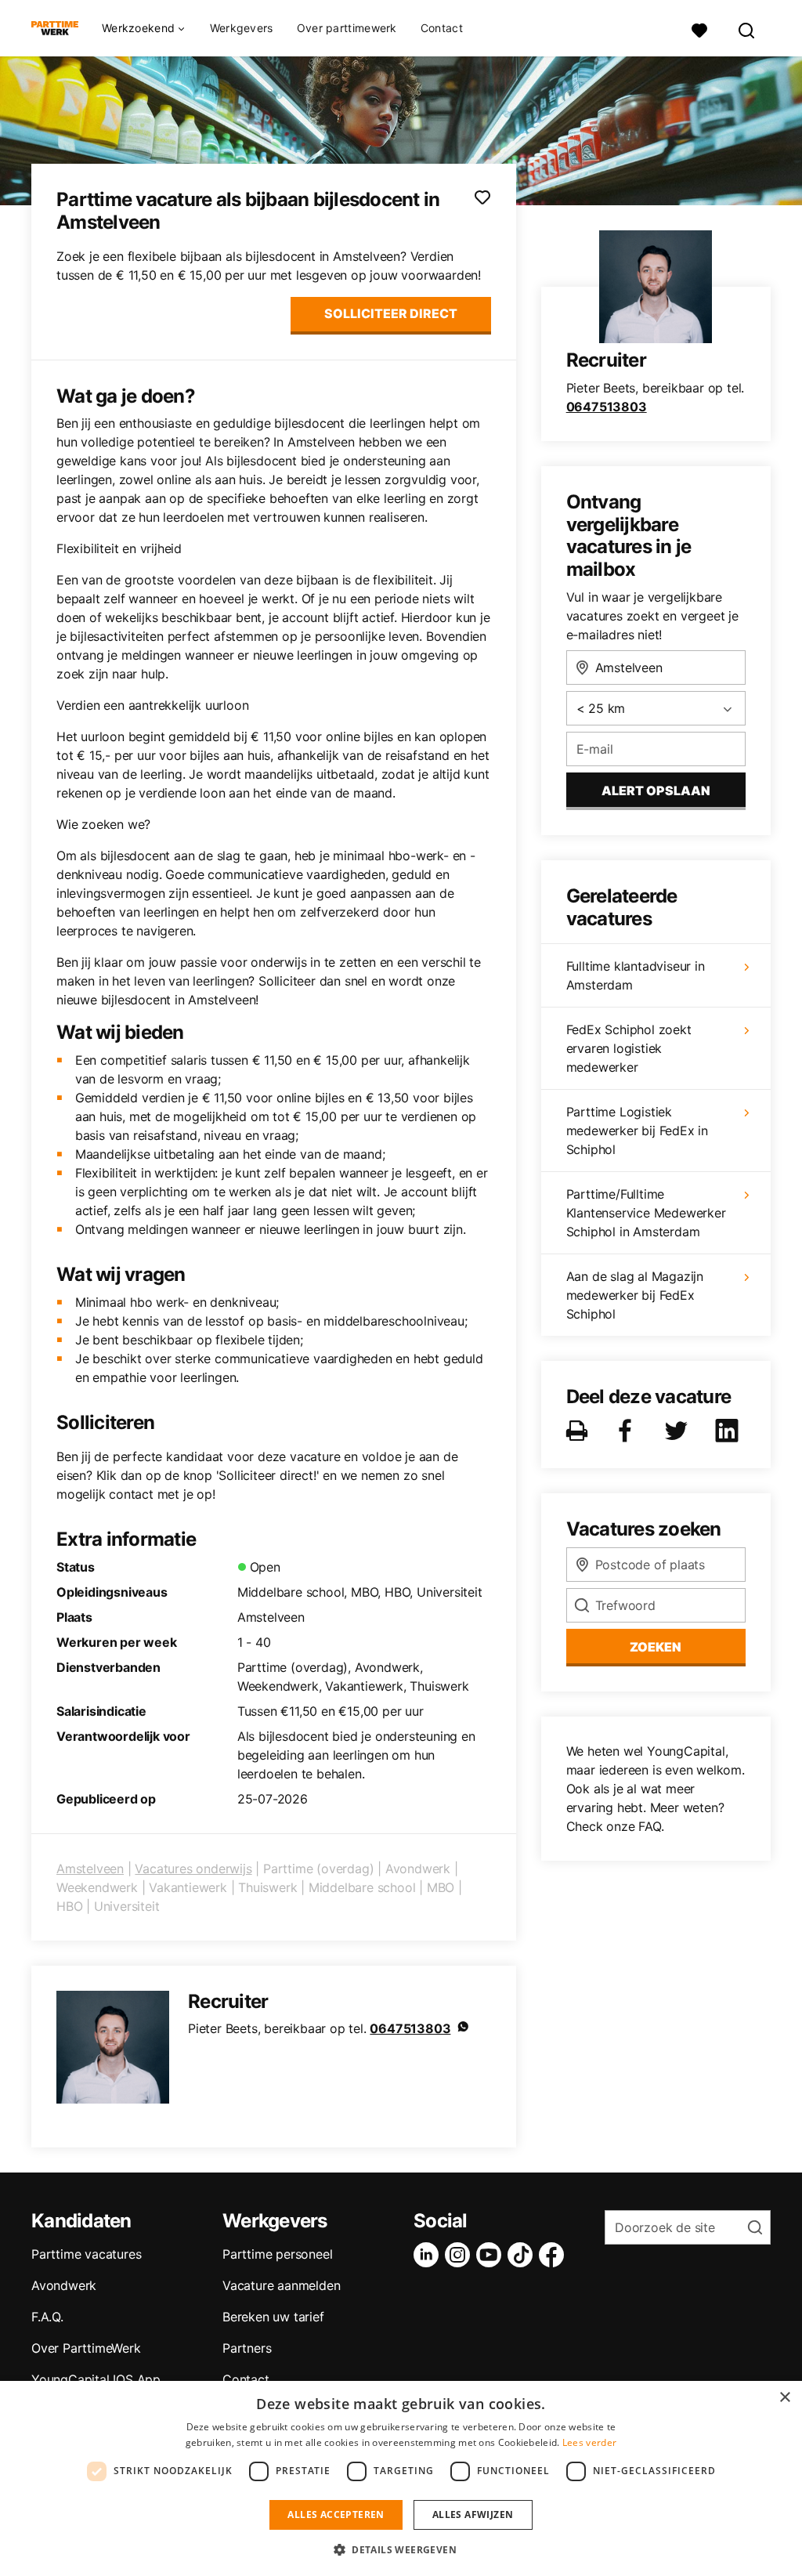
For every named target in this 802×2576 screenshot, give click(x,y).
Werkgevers (242, 28)
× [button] (784, 2398)
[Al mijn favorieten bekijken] (699, 29)
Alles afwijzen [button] (473, 2514)
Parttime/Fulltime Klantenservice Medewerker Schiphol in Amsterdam (646, 1213)
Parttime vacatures (86, 2254)
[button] (401, 2549)
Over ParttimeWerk (86, 2348)
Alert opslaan (656, 791)
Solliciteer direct (391, 313)
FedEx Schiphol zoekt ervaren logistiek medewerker (629, 1048)
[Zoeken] (747, 29)
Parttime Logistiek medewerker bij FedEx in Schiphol (637, 1131)
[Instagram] (461, 2255)
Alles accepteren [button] (336, 2514)
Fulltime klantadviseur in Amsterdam (636, 975)
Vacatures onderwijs (193, 1869)
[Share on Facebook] (628, 1431)
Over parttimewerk (347, 28)
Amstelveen (90, 1869)
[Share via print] (580, 1431)
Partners (247, 2348)
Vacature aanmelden (281, 2285)
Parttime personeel (277, 2254)
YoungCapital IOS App (96, 2379)
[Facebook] (555, 2255)
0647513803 (410, 2028)
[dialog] (401, 2478)
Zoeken (656, 1647)
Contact (442, 28)
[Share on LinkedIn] (730, 1431)
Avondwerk (64, 2285)
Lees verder (589, 2442)
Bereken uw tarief (273, 2317)
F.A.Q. (47, 2317)
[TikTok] (523, 2255)
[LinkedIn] (429, 2255)
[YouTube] (492, 2255)
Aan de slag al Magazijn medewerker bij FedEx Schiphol (635, 1295)
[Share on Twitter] (679, 1431)
